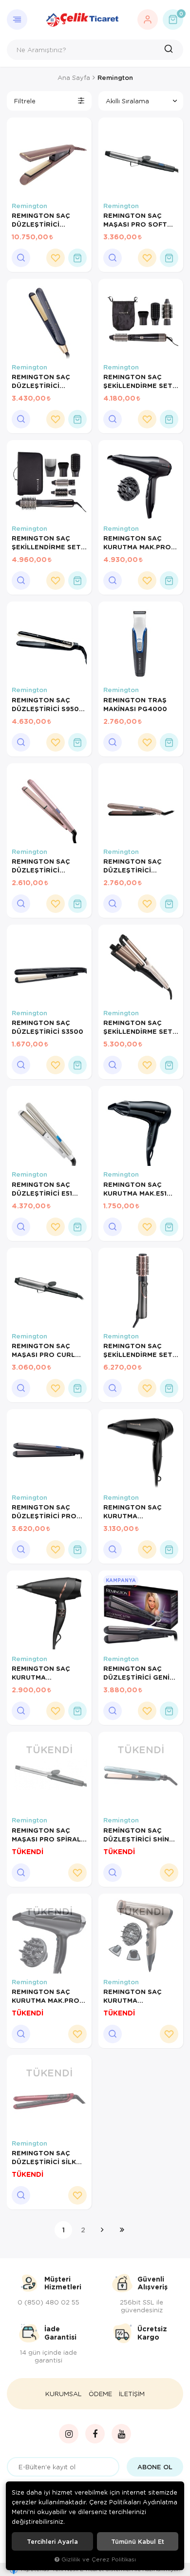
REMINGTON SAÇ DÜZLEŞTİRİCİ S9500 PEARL (48, 704)
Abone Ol (155, 2467)
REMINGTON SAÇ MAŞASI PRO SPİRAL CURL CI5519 (46, 1835)
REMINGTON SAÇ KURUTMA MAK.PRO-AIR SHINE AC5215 (47, 1996)
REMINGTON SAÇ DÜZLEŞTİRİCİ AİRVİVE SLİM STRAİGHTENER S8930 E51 (41, 220)
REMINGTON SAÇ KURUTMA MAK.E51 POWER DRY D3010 (136, 1189)
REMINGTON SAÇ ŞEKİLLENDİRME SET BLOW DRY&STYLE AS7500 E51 (138, 381)
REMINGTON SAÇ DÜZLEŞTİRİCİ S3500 (47, 1027)
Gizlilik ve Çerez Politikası (99, 2559)
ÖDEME (100, 2394)
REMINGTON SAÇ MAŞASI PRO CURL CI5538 (43, 1350)
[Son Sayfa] (122, 2230)
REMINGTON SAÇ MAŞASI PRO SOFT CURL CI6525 (135, 220)
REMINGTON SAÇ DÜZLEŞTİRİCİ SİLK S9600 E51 (44, 2157)
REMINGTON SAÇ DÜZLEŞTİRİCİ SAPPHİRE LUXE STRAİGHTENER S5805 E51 (41, 381)
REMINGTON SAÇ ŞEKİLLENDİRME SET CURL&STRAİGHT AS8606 (138, 1350)
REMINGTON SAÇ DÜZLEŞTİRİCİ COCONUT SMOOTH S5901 (46, 866)
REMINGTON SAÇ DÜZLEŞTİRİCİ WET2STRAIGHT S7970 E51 (133, 866)
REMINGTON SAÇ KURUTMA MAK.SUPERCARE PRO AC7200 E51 (41, 1673)
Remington (29, 206)
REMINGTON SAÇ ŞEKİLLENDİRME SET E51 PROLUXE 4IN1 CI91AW (138, 1027)
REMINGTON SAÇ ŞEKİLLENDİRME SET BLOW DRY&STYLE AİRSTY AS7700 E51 (46, 542)
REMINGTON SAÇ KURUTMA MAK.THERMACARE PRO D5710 (135, 1511)
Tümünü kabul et (138, 2541)
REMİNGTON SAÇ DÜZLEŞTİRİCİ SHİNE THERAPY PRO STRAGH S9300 (138, 1835)
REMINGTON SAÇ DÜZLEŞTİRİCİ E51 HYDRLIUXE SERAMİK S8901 (47, 1189)
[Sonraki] (102, 2230)
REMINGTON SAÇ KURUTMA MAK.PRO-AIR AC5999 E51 (139, 542)
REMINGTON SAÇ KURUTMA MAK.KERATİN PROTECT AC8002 (135, 1996)
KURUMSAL (64, 2394)
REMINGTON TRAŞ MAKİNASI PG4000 (135, 704)
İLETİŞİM (132, 2394)
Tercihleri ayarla (52, 2541)
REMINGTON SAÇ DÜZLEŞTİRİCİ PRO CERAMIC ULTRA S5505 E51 (44, 1511)
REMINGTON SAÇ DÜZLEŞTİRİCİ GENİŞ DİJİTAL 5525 (139, 1673)
